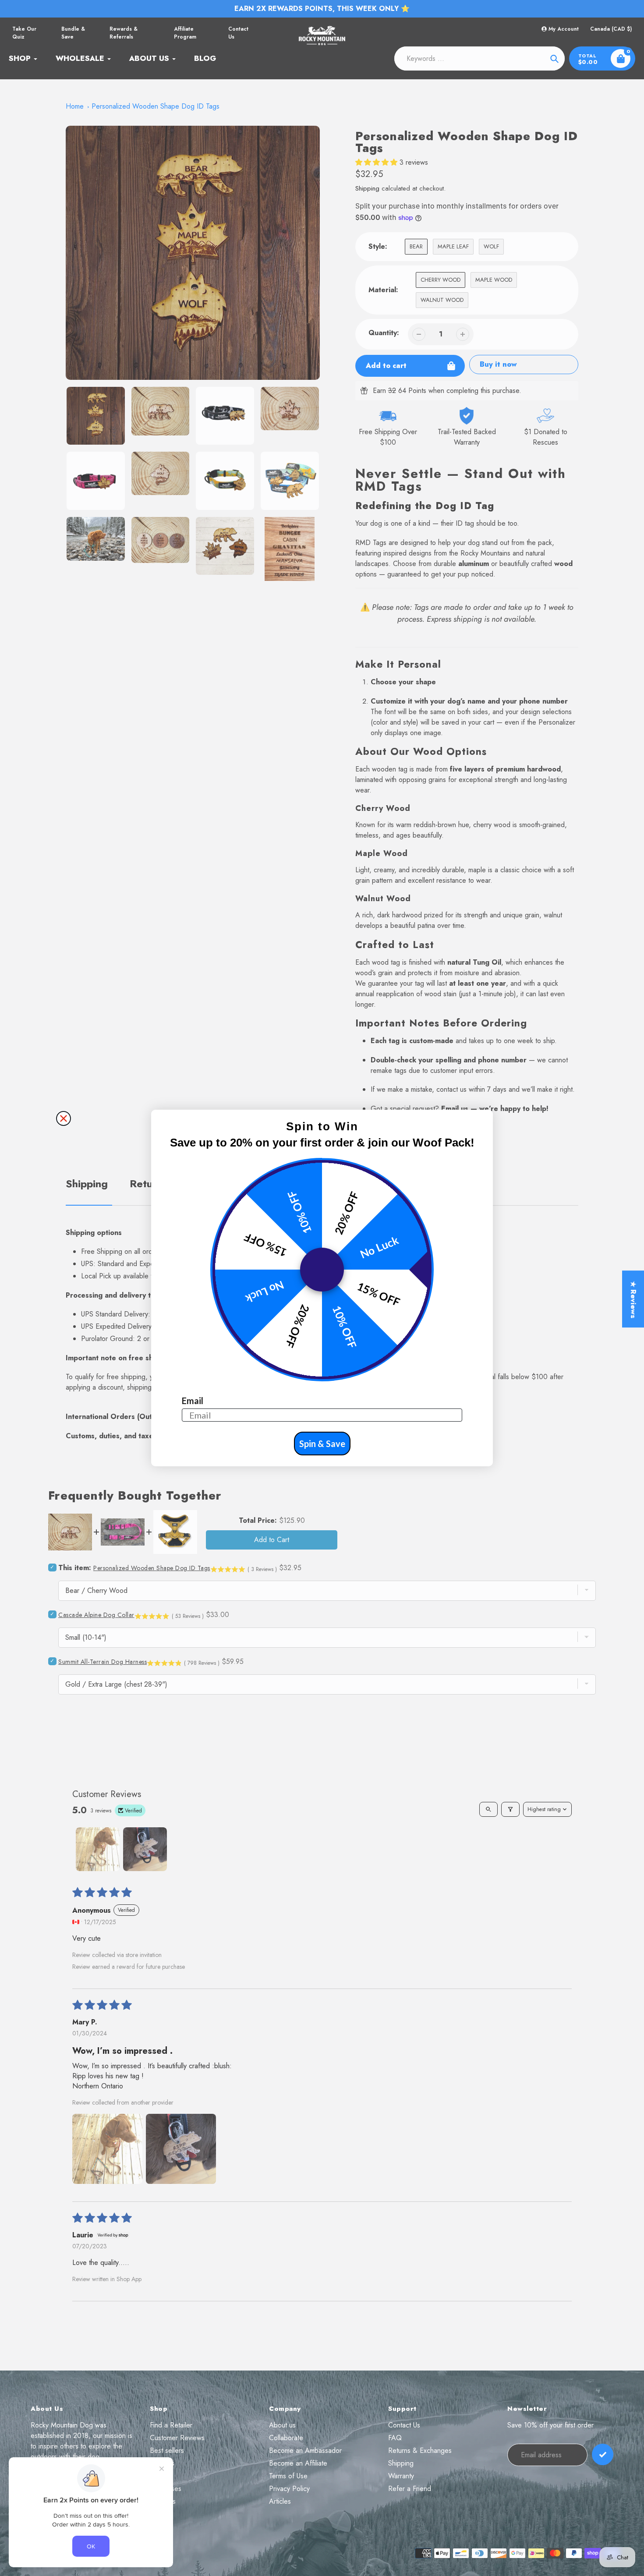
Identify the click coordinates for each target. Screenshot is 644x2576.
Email (193, 1401)
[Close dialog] (64, 1118)
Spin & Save (322, 1444)
